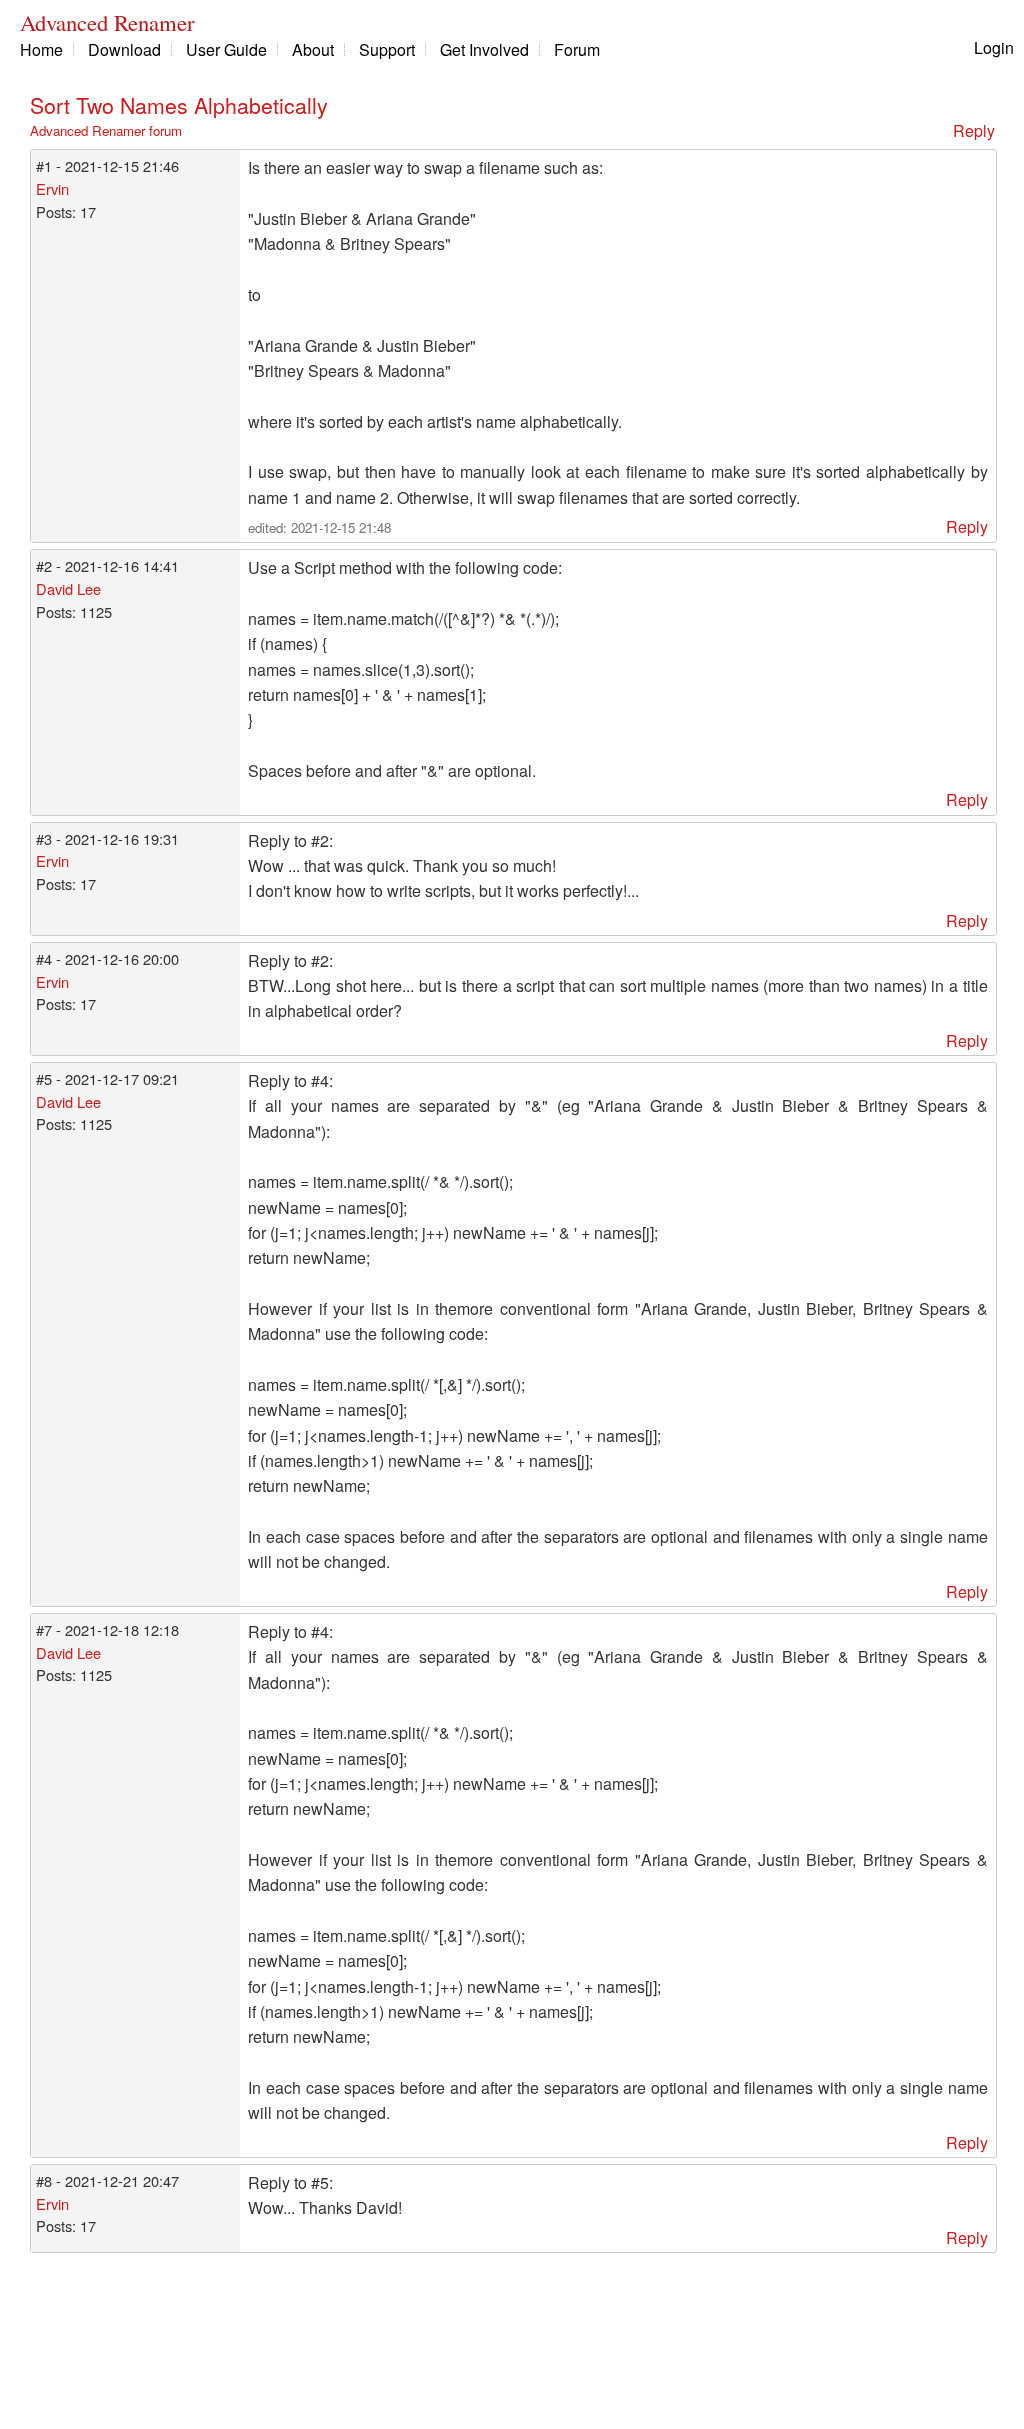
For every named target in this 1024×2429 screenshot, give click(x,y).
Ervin (52, 188)
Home (41, 49)
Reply (974, 130)
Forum (577, 49)
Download (124, 49)
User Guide (226, 49)
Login (994, 47)
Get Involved (484, 49)
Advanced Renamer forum (106, 130)
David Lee (68, 588)
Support (387, 49)
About (313, 49)
